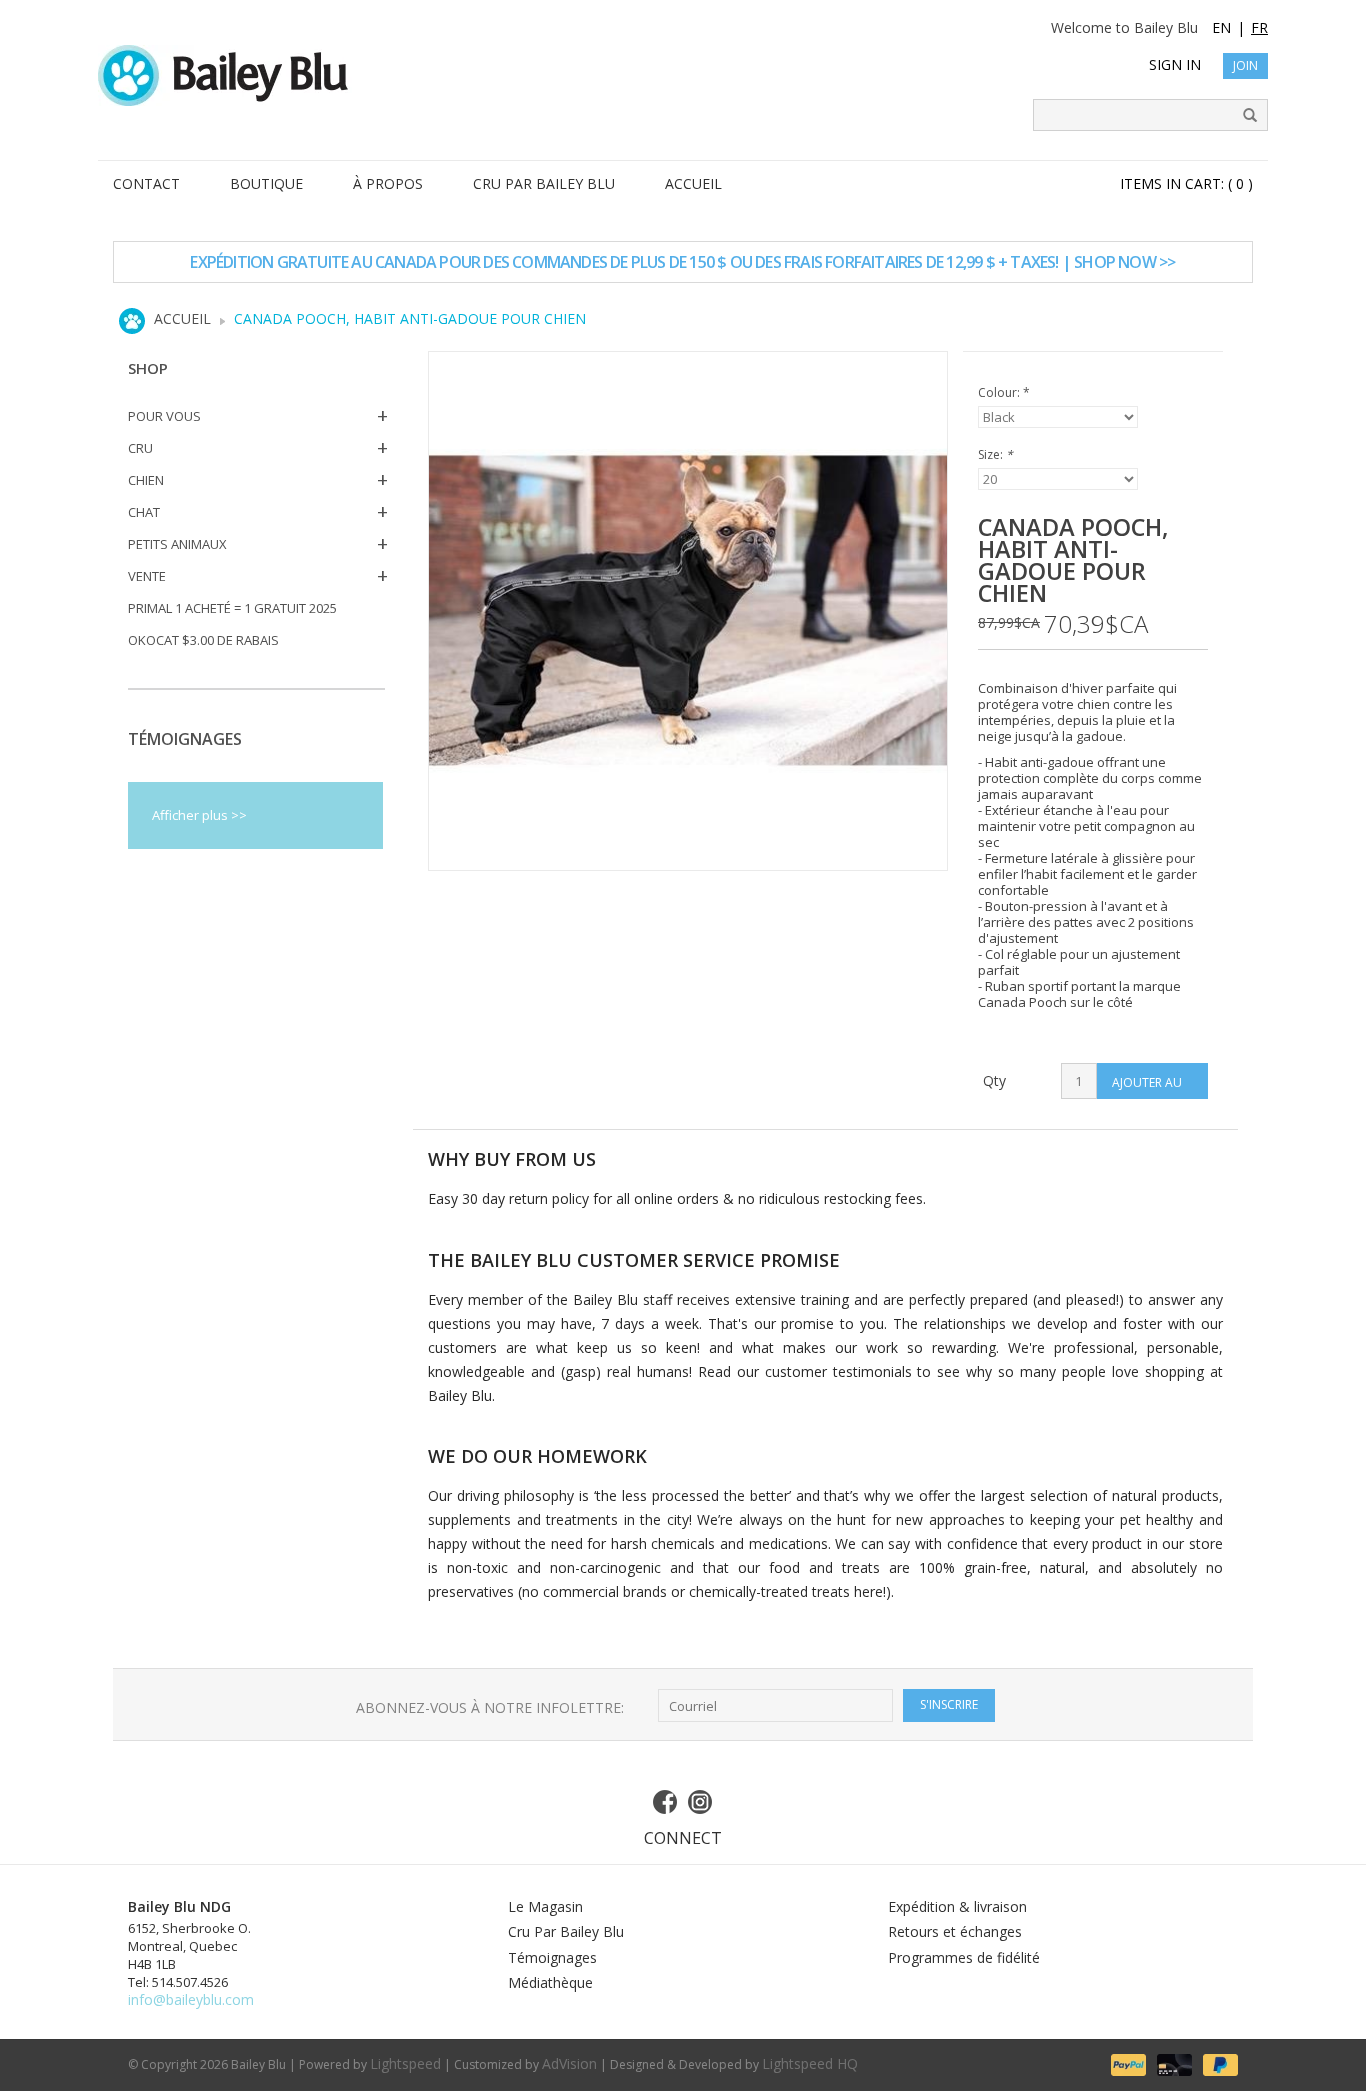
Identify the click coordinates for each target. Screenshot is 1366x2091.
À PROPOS (388, 183)
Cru (140, 448)
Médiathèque (550, 1982)
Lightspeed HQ (810, 2063)
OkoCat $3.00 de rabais (203, 640)
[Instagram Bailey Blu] (701, 1802)
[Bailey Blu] (683, 75)
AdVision (569, 2063)
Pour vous (164, 416)
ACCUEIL (693, 183)
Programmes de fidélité (964, 1957)
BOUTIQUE (266, 183)
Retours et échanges (955, 1931)
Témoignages (552, 1957)
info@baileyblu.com (191, 1999)
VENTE (147, 576)
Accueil (182, 318)
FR (1259, 27)
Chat (144, 512)
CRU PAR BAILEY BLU (544, 183)
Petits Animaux (177, 544)
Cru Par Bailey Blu (566, 1931)
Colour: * (1004, 392)
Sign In (1175, 64)
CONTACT (146, 183)
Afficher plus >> (199, 815)
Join (1245, 65)
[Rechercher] (1243, 116)
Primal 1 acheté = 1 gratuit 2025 (232, 608)
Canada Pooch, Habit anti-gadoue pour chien (410, 318)
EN (1221, 27)
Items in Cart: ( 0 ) (1186, 183)
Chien (146, 480)
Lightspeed (405, 2063)
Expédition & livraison (957, 1906)
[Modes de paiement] (1127, 2063)
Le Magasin (545, 1906)
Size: (995, 454)
